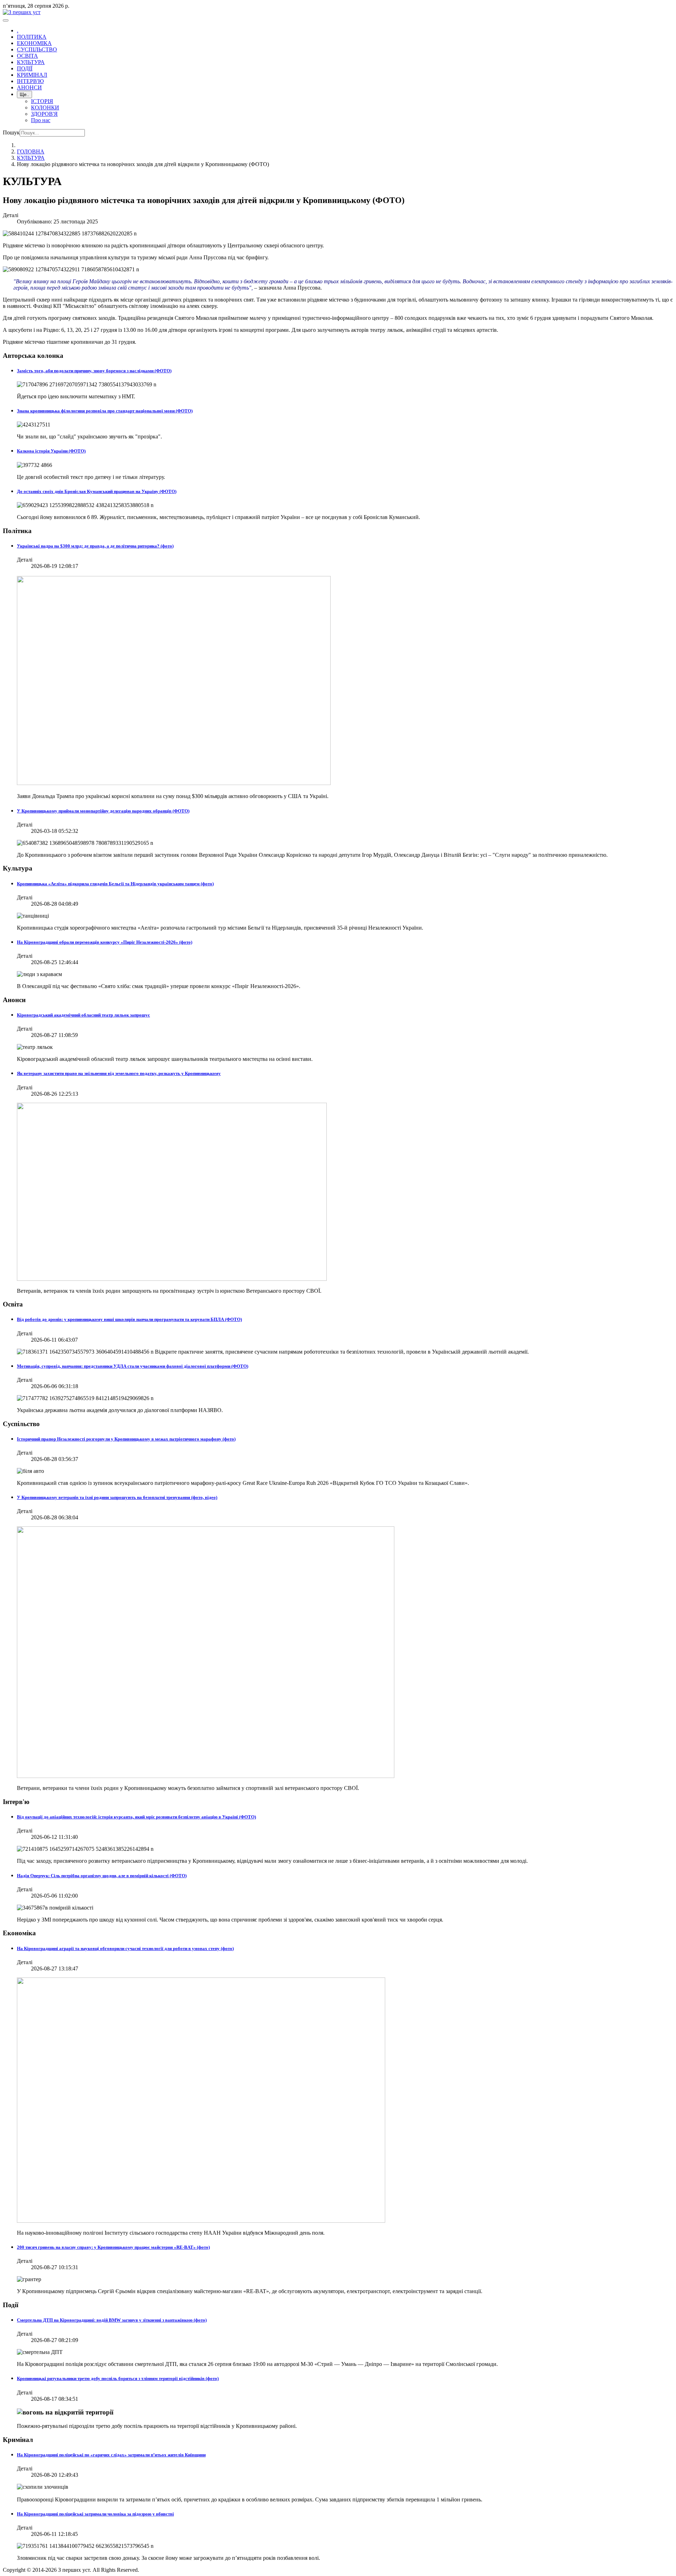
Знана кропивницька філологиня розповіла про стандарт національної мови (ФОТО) (105, 411)
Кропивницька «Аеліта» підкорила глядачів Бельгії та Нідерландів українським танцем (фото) (115, 884)
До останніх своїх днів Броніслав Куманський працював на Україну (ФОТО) (97, 491)
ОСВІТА (27, 56)
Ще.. (24, 94)
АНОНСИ (29, 87)
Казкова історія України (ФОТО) (51, 451)
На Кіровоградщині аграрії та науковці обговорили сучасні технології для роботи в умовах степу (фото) (125, 1948)
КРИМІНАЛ (32, 75)
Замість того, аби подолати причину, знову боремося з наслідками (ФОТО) (94, 371)
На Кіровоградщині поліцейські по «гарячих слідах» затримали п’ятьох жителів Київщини (111, 2455)
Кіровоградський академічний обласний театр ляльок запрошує (83, 1015)
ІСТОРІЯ (42, 101)
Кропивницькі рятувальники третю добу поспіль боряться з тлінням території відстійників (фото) (118, 2378)
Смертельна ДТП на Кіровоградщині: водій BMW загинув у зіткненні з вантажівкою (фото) (112, 2320)
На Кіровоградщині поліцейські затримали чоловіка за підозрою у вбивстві (95, 2514)
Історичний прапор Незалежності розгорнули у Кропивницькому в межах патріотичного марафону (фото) (126, 1439)
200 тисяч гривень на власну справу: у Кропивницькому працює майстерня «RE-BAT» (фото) (113, 2247)
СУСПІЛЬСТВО (37, 49)
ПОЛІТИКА (32, 37)
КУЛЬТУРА (31, 62)
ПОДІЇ (25, 68)
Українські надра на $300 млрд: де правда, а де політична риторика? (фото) (95, 546)
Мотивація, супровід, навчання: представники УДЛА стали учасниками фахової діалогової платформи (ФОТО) (133, 1366)
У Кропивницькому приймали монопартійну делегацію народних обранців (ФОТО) (103, 811)
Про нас (41, 120)
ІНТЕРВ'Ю (30, 81)
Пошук (11, 132)
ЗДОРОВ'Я (44, 114)
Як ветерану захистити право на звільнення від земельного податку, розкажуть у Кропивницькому (119, 1073)
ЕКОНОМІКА (34, 43)
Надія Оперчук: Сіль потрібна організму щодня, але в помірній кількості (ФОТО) (102, 1876)
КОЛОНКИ (45, 107)
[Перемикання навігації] (6, 20)
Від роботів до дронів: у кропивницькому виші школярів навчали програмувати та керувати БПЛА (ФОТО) (129, 1319)
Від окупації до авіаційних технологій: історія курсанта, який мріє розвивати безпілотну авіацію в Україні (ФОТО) (136, 1817)
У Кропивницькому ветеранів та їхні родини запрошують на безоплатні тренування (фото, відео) (117, 1497)
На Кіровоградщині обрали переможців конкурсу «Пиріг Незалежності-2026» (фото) (105, 942)
